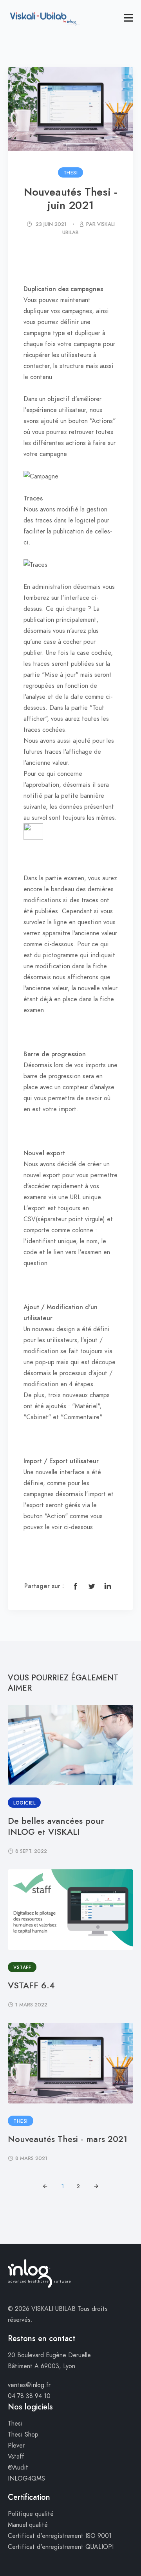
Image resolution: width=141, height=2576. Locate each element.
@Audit (18, 2468)
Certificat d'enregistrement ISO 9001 (60, 2536)
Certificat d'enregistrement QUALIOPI (61, 2547)
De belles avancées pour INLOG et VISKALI (56, 1826)
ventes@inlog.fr (29, 2385)
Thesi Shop (23, 2435)
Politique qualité (31, 2514)
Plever (16, 2446)
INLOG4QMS (26, 2479)
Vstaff (16, 2457)
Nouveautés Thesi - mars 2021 (68, 2139)
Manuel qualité (28, 2525)
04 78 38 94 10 (29, 2396)
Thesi (15, 2424)
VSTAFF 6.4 (31, 1985)
